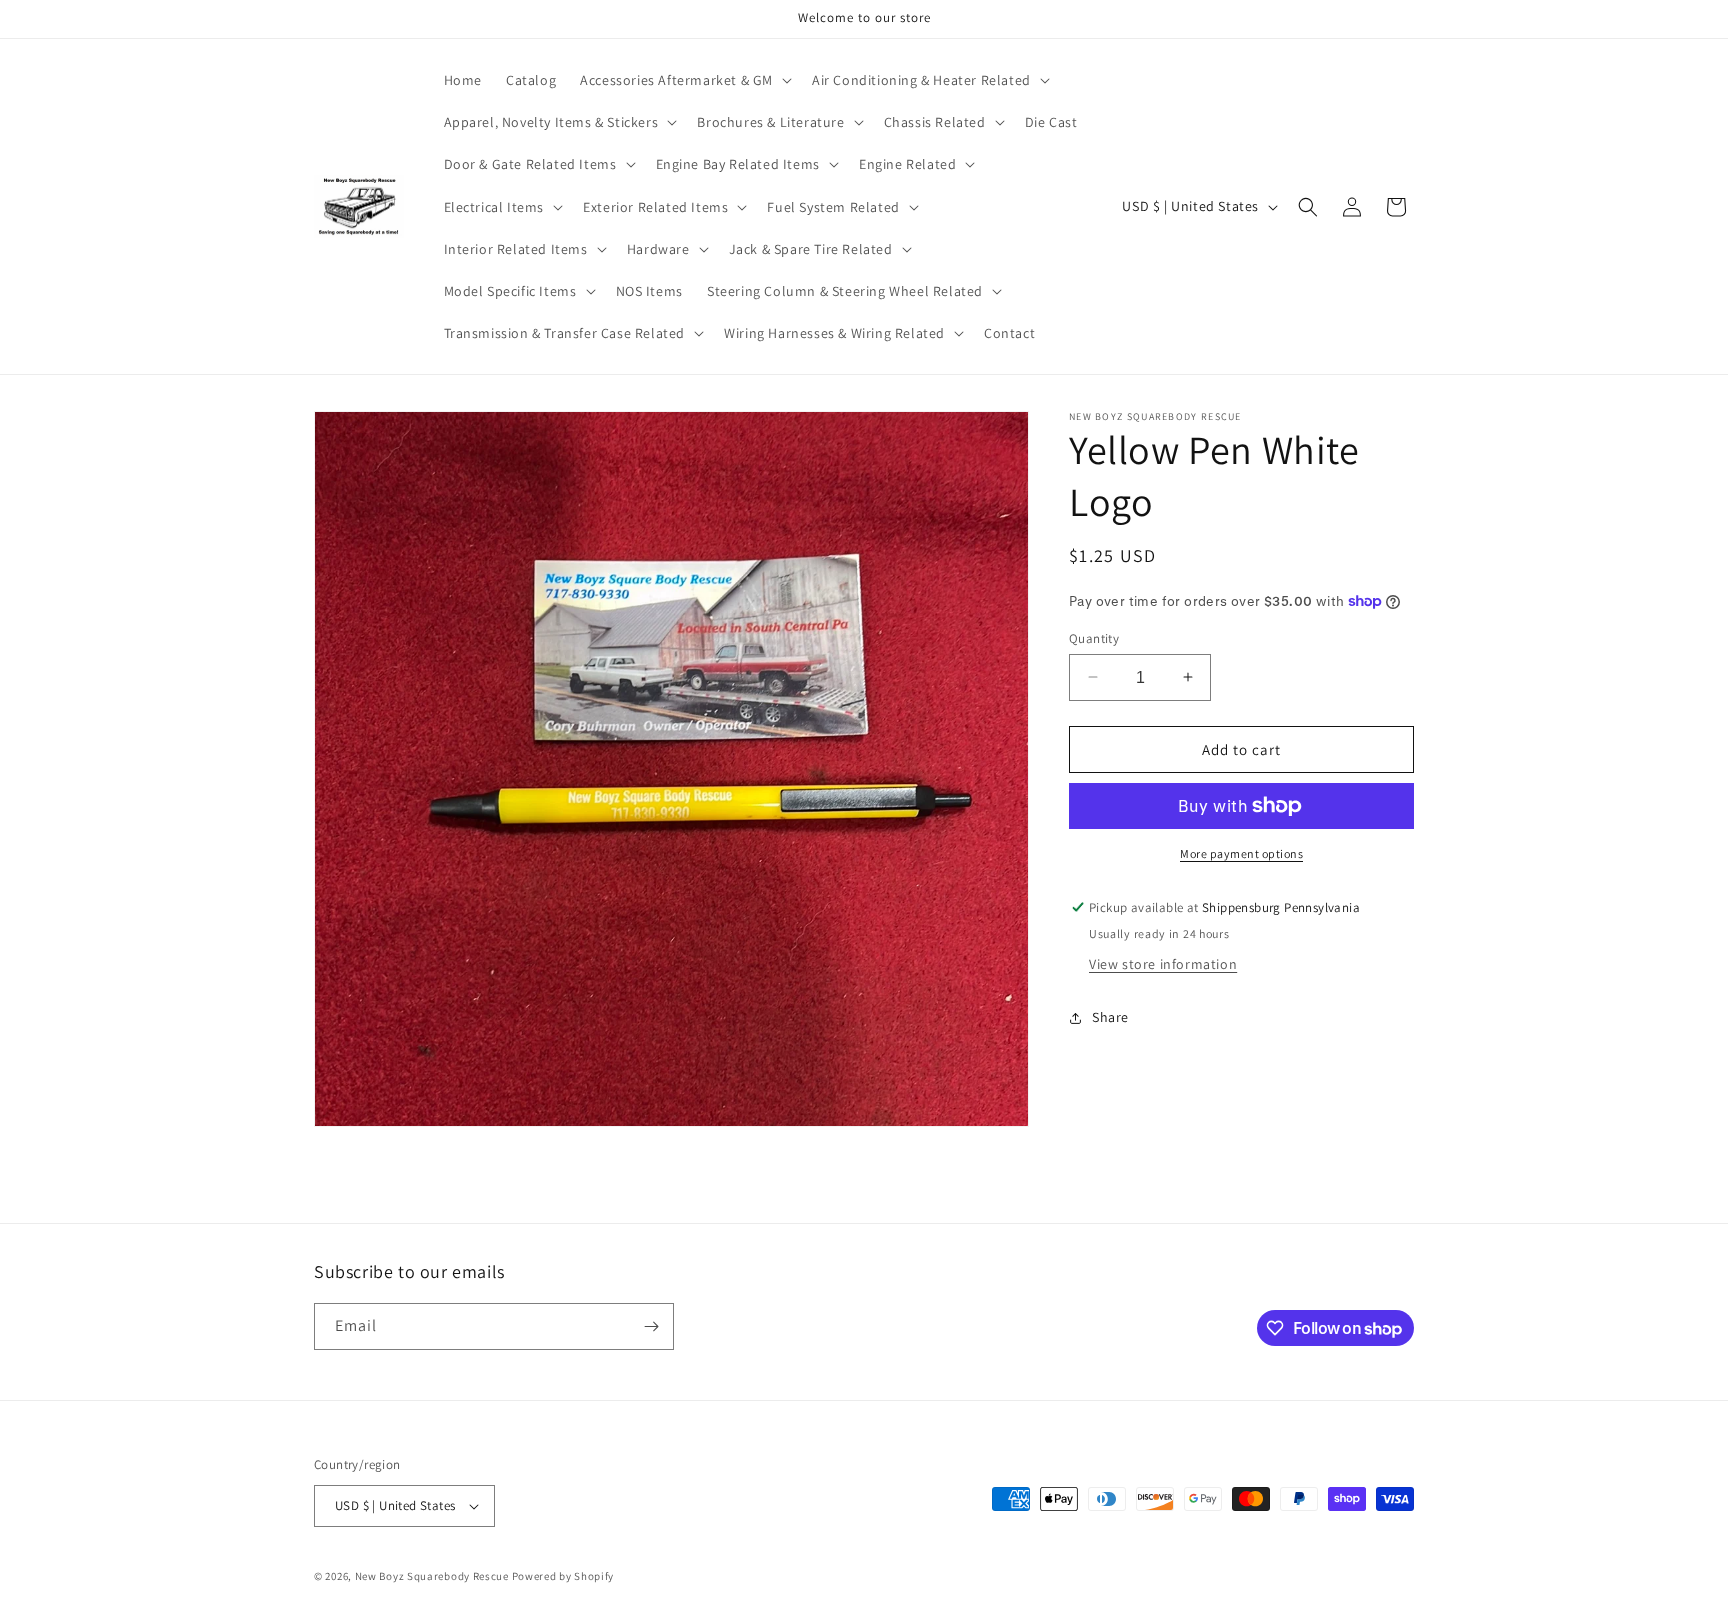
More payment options (1241, 853)
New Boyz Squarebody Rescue (432, 1576)
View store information (1163, 964)
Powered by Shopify (563, 1576)
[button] (684, 80)
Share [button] (1110, 1017)
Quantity (1094, 637)
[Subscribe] (651, 1326)
